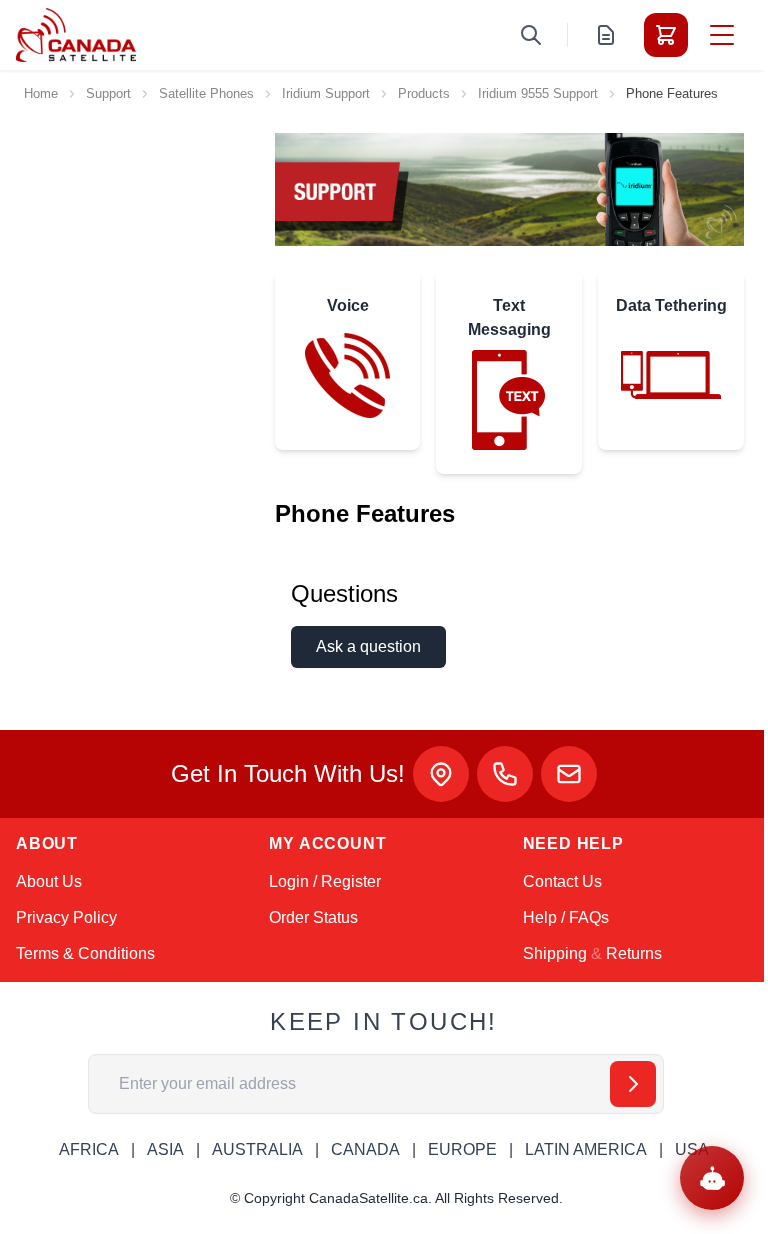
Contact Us (562, 881)
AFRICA (89, 1149)
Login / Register (325, 881)
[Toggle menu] (722, 35)
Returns (634, 953)
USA (692, 1149)
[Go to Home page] (76, 35)
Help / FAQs (566, 917)
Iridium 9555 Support (538, 93)
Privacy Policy (66, 917)
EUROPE (462, 1149)
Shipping (555, 953)
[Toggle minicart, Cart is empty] (666, 35)
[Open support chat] (712, 1178)
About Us (49, 881)
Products (424, 93)
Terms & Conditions (85, 953)
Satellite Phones (206, 93)
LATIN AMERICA (586, 1149)
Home (41, 93)
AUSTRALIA (257, 1149)
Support (108, 93)
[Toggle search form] (531, 35)
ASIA (165, 1149)
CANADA (365, 1149)
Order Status (313, 917)
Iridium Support (326, 93)
